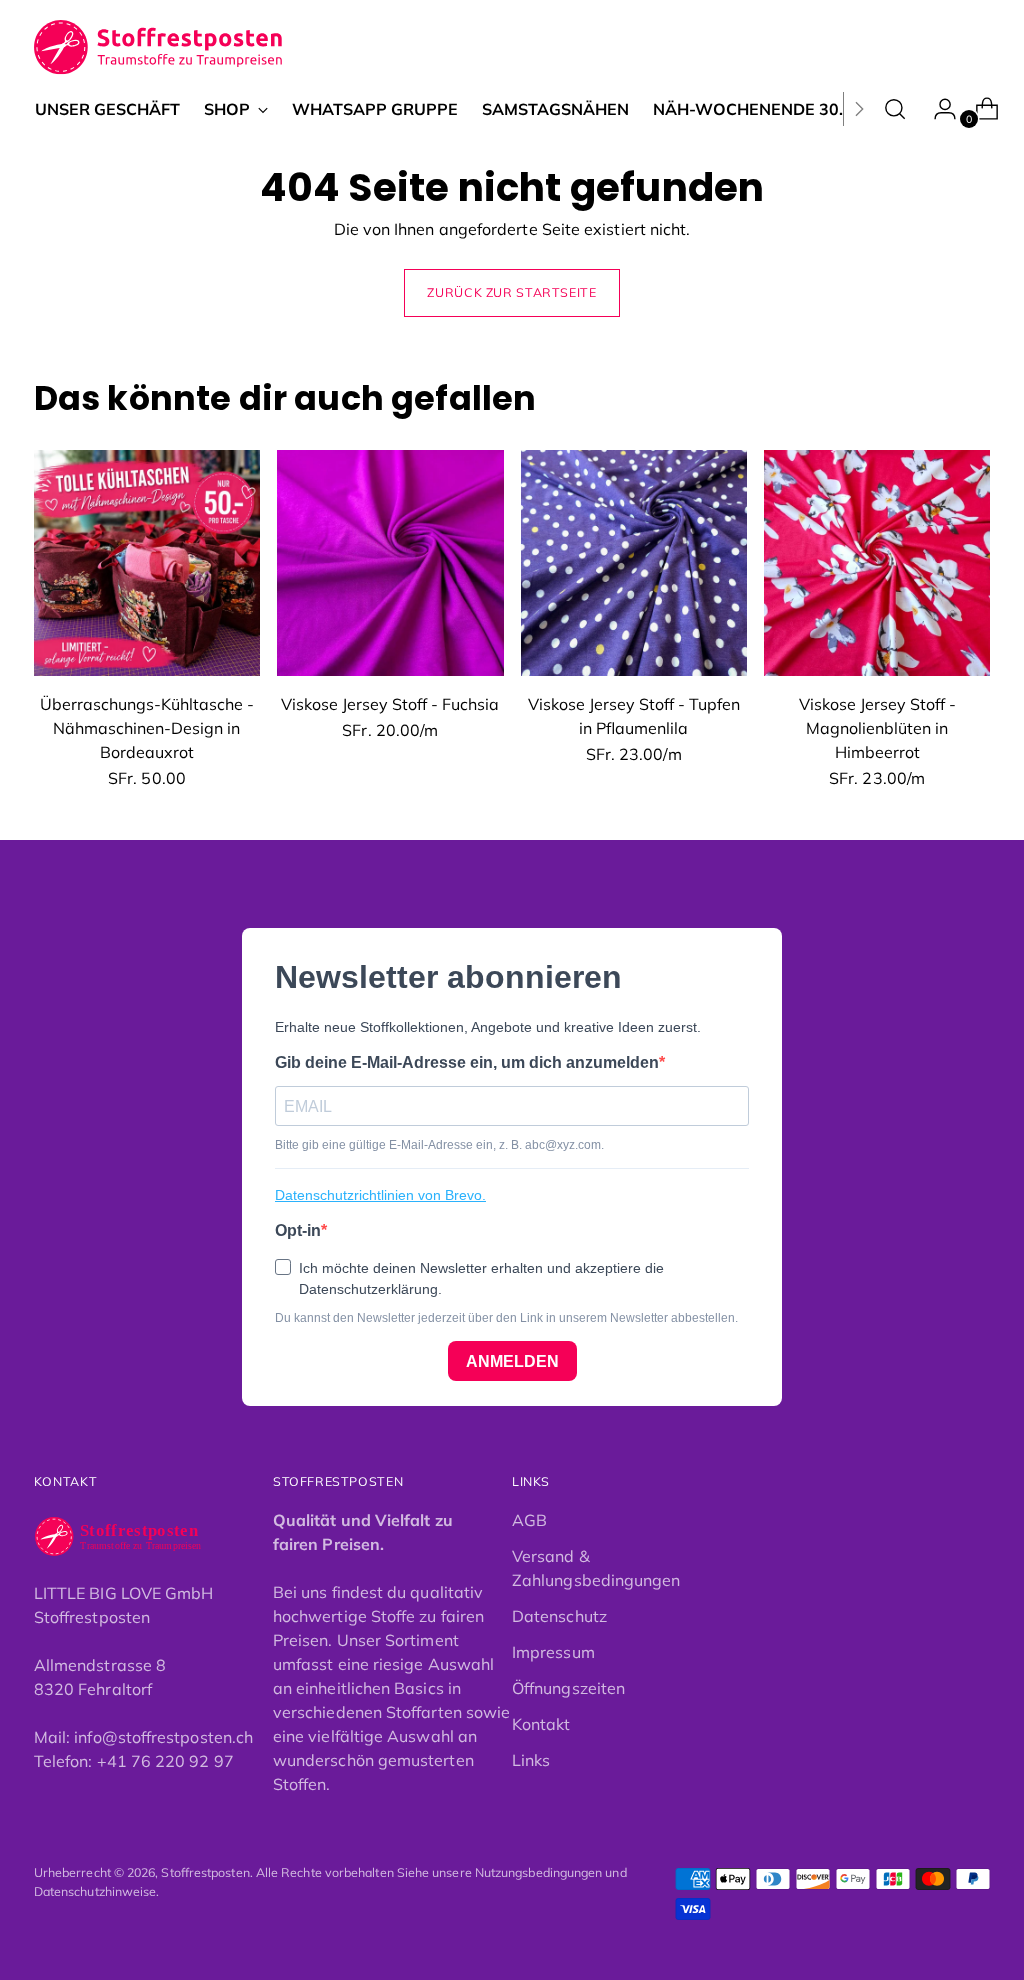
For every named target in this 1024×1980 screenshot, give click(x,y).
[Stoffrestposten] (159, 47)
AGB (529, 1520)
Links (531, 1760)
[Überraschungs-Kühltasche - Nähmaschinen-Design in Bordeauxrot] (147, 563)
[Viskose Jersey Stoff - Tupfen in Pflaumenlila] (634, 563)
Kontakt (541, 1724)
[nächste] (859, 109)
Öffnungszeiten (568, 1688)
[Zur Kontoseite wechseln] (937, 109)
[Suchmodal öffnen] (895, 109)
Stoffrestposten (205, 1872)
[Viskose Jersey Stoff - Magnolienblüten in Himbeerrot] (877, 563)
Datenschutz (559, 1616)
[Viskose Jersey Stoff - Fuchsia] (390, 563)
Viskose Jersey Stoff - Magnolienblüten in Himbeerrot (877, 728)
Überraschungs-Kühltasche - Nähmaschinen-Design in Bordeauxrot (147, 728)
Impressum (553, 1652)
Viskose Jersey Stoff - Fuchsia (390, 704)
